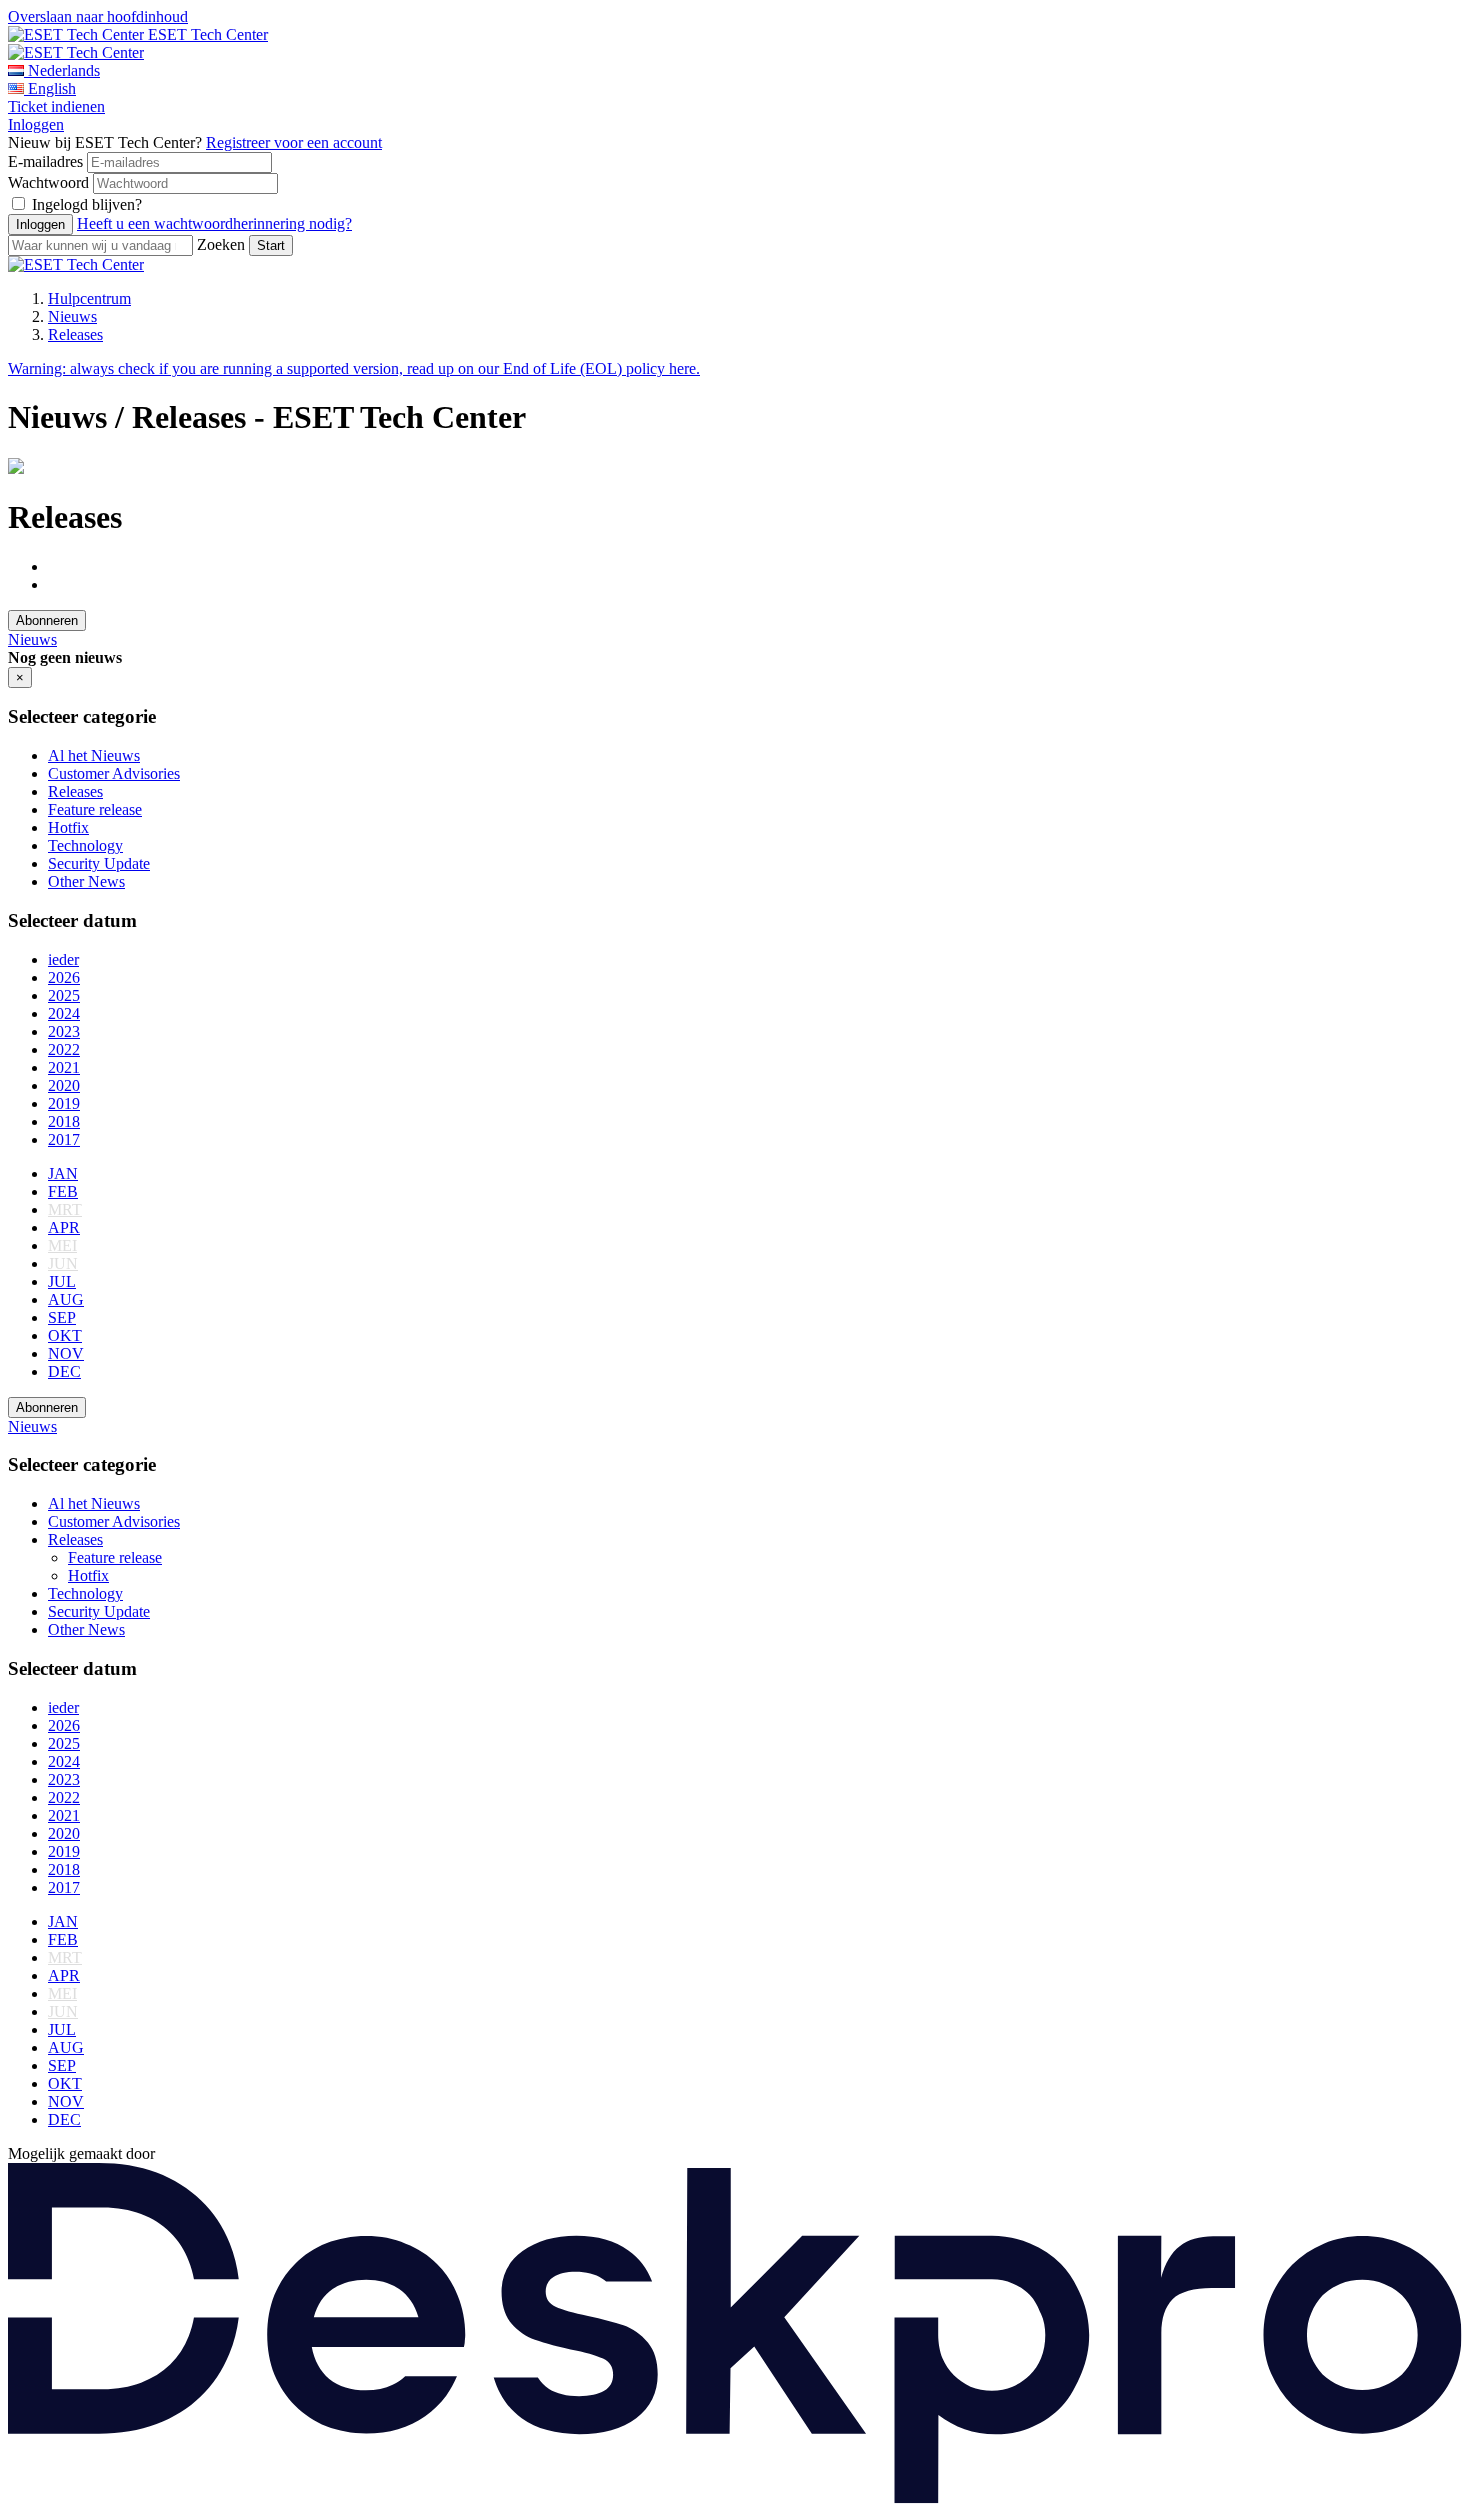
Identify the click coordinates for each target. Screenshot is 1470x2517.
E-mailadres (45, 161)
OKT (65, 1335)
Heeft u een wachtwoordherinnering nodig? (214, 223)
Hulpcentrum (89, 298)
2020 (64, 1085)
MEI (62, 1245)
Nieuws (72, 316)
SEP (62, 1317)
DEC (64, 1371)
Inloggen (36, 124)
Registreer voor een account (294, 142)
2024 (64, 1013)
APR (64, 1227)
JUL (62, 1281)
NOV (66, 1353)
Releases (75, 334)
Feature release (95, 809)
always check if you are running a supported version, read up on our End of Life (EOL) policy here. (354, 368)
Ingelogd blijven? (87, 204)
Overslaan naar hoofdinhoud (98, 16)
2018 (64, 1121)
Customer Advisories (114, 773)
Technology (85, 845)
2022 (64, 1049)
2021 (64, 1067)
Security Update (99, 863)
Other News (86, 881)
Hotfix (68, 827)
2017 (64, 1139)
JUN (63, 1263)
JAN (63, 1173)
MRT (65, 1209)
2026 (64, 977)
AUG (66, 1299)
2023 (64, 1031)
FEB (63, 1191)
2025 (64, 995)
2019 (64, 1103)
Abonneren (47, 620)
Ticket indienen (56, 106)
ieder (63, 959)
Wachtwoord (48, 182)
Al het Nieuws (94, 755)
